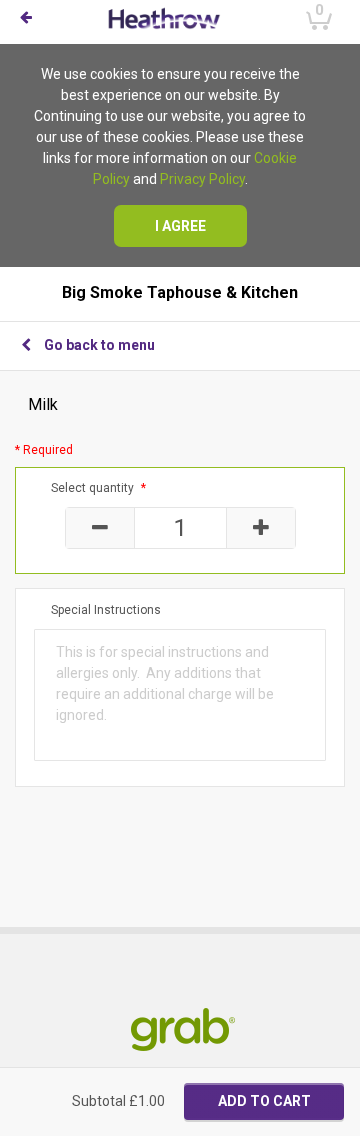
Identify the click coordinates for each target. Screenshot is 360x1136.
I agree (180, 226)
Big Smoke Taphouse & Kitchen (180, 293)
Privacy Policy (202, 179)
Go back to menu (99, 345)
